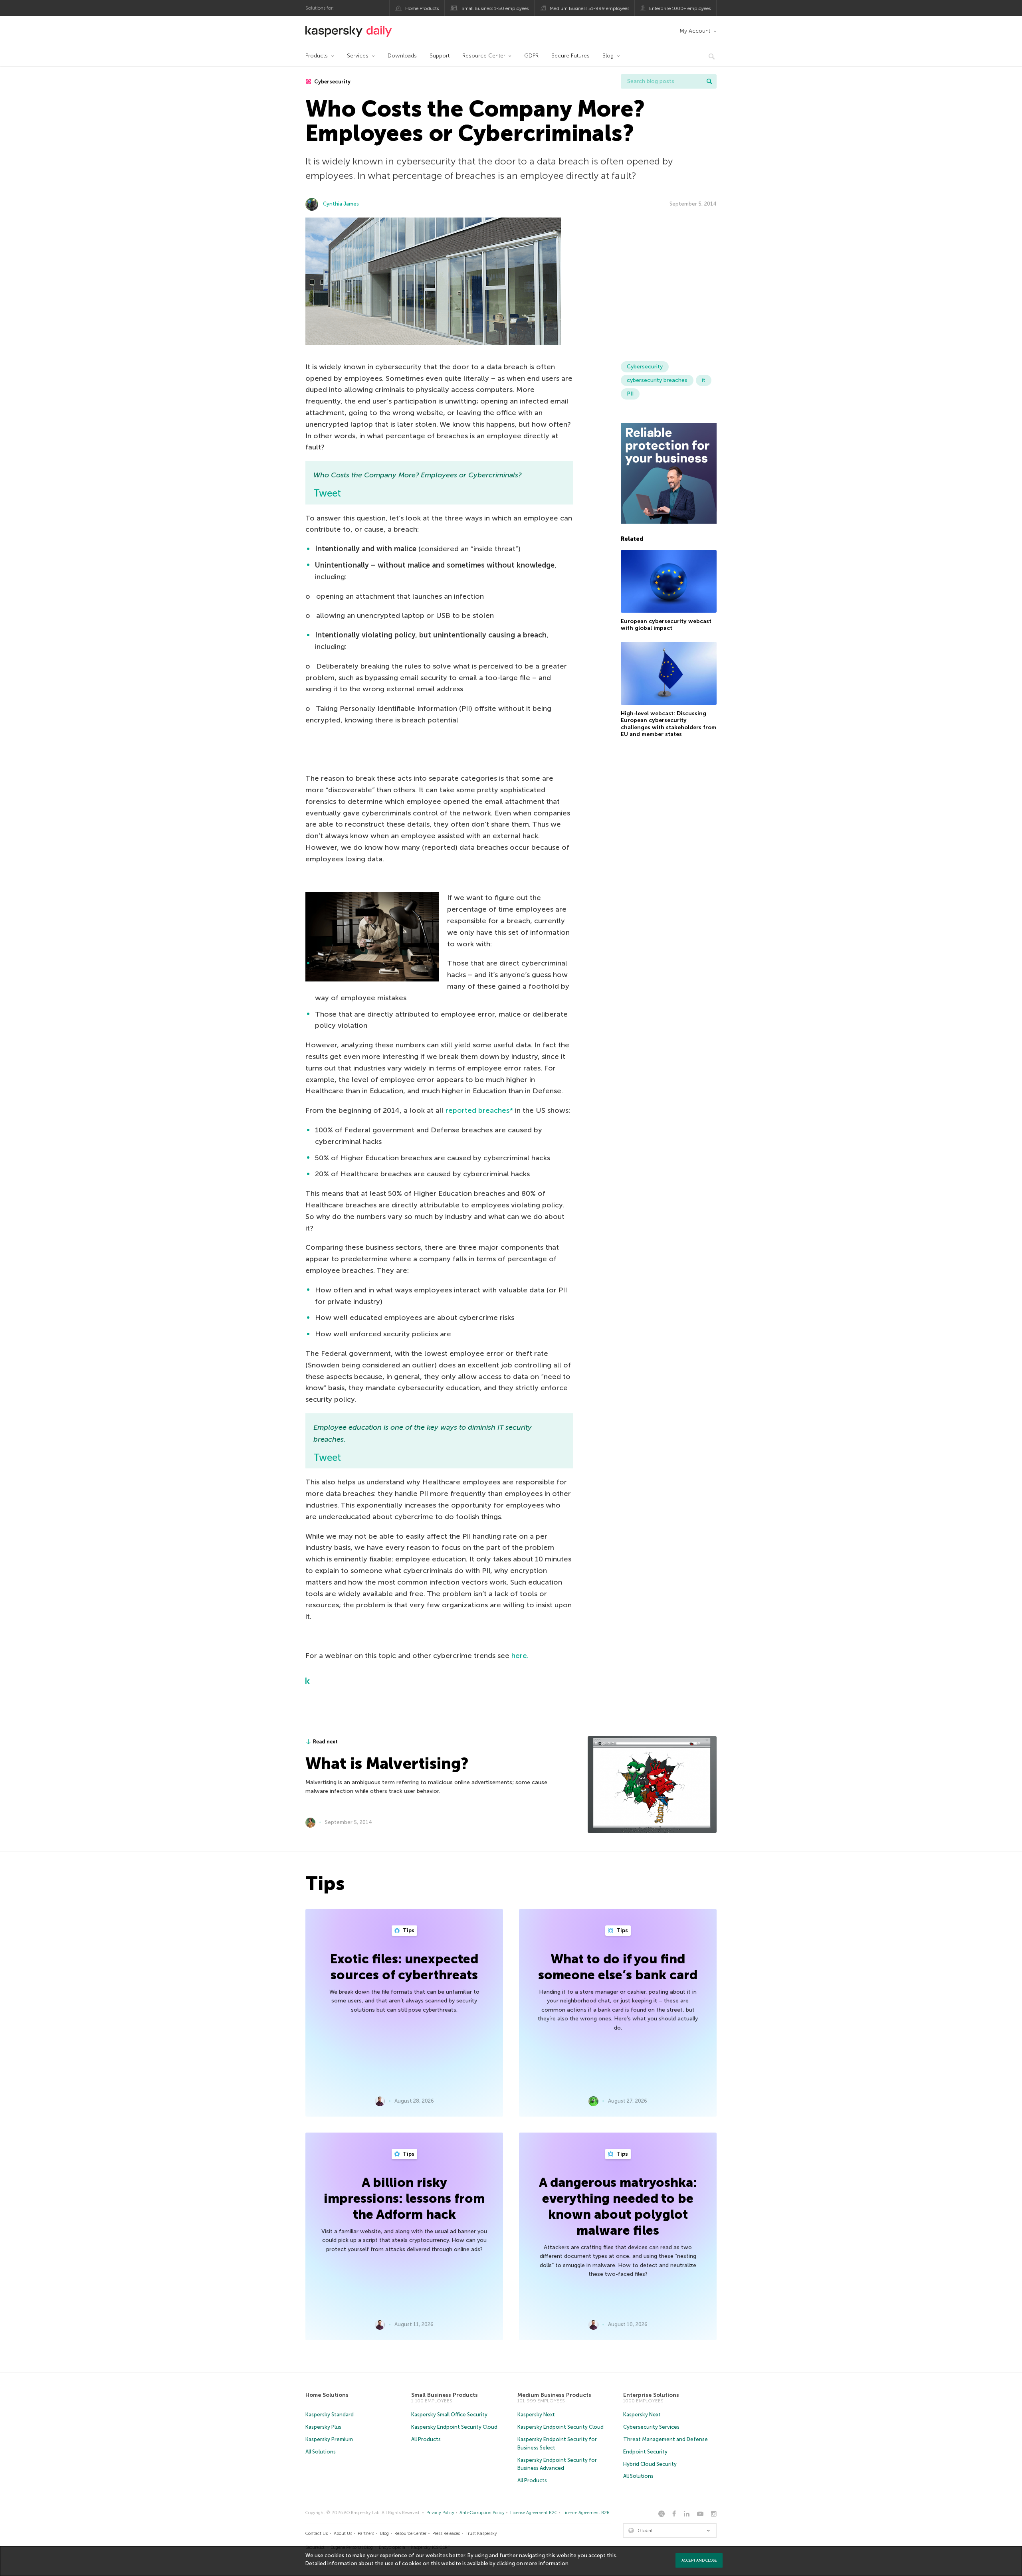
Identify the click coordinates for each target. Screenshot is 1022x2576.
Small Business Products (445, 2395)
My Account (695, 31)
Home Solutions (327, 2395)
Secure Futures (570, 56)
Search (709, 81)
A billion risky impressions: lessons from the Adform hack (404, 2198)
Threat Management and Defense (665, 2439)
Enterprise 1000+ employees (680, 8)
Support (440, 56)
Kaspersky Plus (323, 2427)
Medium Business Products (554, 2395)
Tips (408, 1930)
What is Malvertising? (387, 1763)
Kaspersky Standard (330, 2415)
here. (520, 1656)
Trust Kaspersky (481, 2533)
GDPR (531, 56)
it (704, 380)
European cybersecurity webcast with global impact (666, 624)
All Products (426, 2439)
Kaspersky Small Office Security (449, 2415)
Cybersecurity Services (651, 2427)
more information (546, 2563)
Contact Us (317, 2533)
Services (358, 56)
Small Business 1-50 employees (495, 8)
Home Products (422, 8)
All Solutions (321, 2452)
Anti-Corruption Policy (482, 2513)
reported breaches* (479, 1110)
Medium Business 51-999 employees (589, 8)
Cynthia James (341, 204)
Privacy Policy (440, 2513)
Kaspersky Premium (329, 2439)
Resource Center (484, 56)
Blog (608, 56)
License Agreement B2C (534, 2513)
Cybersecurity (332, 82)
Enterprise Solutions (651, 2395)
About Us (343, 2533)
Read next (325, 1742)
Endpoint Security (645, 2452)
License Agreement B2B (586, 2513)
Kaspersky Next (536, 2415)
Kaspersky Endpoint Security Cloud (454, 2427)
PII (630, 394)
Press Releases (446, 2533)
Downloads (402, 56)
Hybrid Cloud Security (650, 2464)
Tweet (327, 493)
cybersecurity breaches (657, 380)
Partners (366, 2533)
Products (317, 56)
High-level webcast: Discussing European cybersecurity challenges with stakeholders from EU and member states (668, 724)
